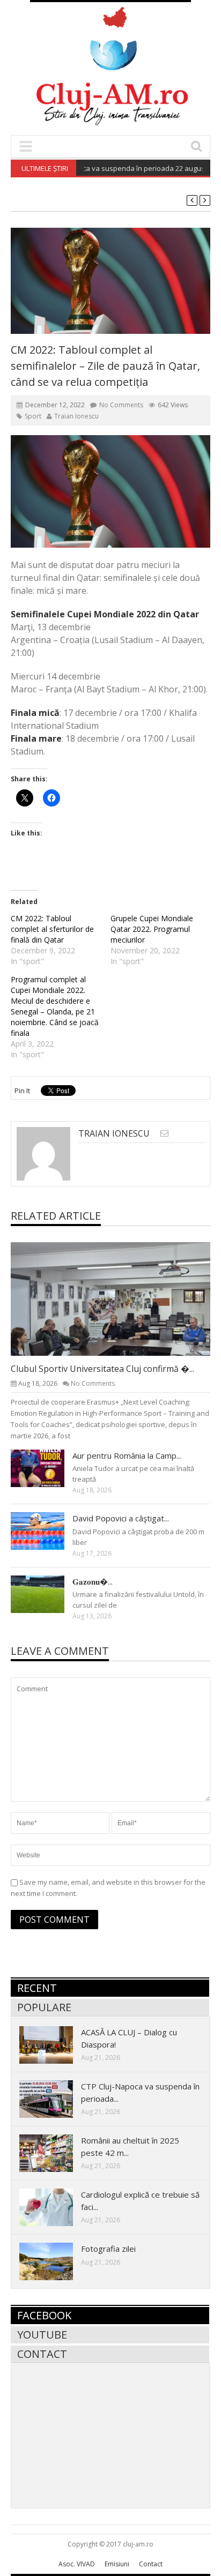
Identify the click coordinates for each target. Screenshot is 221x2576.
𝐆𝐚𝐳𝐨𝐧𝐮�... (93, 1581)
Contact (42, 2354)
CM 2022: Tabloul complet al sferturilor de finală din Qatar (52, 929)
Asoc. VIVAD (77, 2564)
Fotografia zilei (108, 2249)
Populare (44, 2007)
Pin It (22, 1091)
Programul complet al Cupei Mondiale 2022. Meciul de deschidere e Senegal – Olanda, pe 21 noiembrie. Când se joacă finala (55, 1006)
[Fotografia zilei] (55, 2261)
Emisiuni (117, 2564)
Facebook (44, 2315)
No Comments (121, 405)
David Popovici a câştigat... (121, 1518)
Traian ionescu (76, 416)
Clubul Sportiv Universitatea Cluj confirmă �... (102, 1369)
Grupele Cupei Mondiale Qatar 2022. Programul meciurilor (152, 929)
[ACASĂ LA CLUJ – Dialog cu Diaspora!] (55, 2044)
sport (33, 416)
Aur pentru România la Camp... (127, 1455)
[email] (164, 1133)
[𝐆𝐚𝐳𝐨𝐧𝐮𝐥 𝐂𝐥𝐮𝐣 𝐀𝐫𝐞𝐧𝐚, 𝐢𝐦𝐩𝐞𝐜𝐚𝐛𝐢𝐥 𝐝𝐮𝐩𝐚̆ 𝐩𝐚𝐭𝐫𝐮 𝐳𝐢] (46, 1594)
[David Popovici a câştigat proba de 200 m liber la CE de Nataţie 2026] (46, 1530)
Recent (37, 1988)
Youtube (42, 2335)
